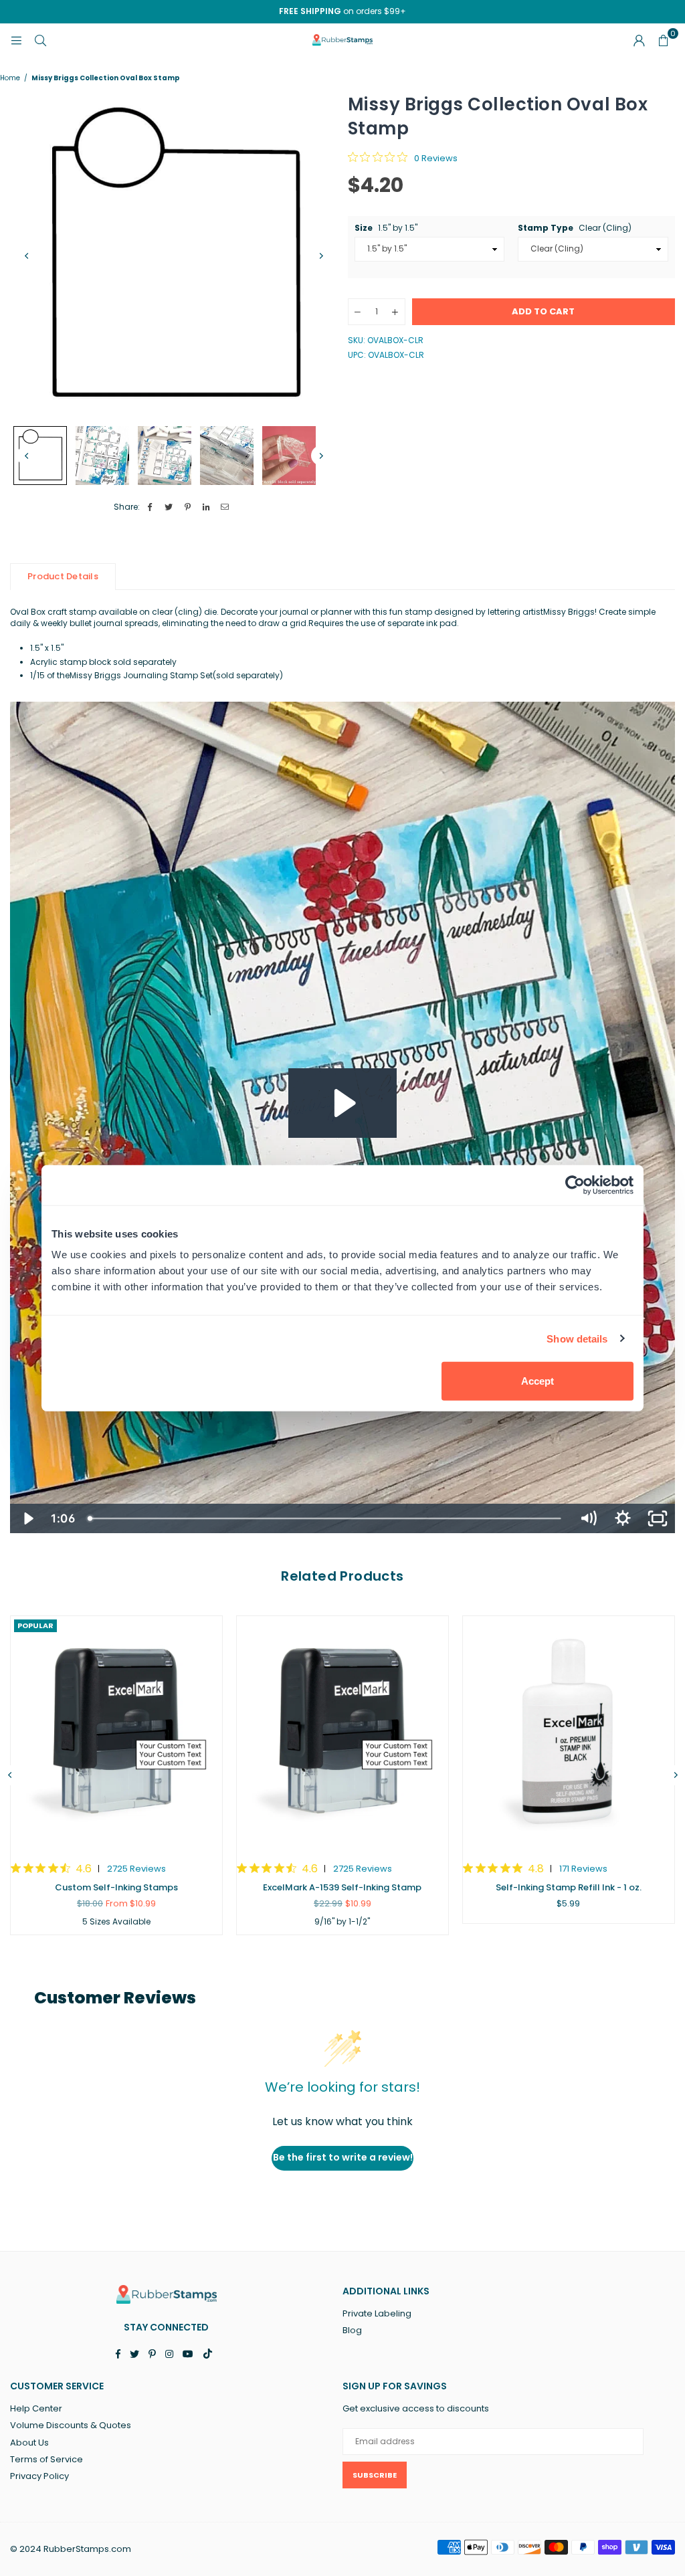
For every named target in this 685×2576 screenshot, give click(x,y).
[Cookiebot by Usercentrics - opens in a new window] (575, 1185)
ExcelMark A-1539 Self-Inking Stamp (342, 1887)
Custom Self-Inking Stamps (116, 1887)
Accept (537, 1381)
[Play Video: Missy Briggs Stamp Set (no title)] (343, 1103)
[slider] (326, 1518)
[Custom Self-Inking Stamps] (116, 1732)
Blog (352, 2330)
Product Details (63, 576)
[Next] (321, 256)
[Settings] (639, 40)
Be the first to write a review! (343, 2157)
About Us (29, 2443)
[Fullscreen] (658, 1518)
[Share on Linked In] (206, 507)
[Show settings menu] (623, 1518)
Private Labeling (377, 2313)
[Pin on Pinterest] (188, 507)
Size (386, 228)
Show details (577, 1338)
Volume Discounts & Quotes (71, 2425)
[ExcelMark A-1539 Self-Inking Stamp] (342, 1732)
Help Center (36, 2408)
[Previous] (27, 256)
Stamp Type (575, 228)
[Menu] (16, 40)
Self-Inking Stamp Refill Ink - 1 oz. (569, 1887)
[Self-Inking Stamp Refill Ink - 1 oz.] (569, 1732)
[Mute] (588, 1518)
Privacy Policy (39, 2476)
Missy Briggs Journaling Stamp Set (141, 675)
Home (10, 78)
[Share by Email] (225, 507)
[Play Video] (27, 1518)
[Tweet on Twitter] (169, 507)
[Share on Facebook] (150, 507)
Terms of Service (46, 2459)
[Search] (40, 40)
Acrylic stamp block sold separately (103, 662)
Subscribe (375, 2475)
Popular (35, 1625)
